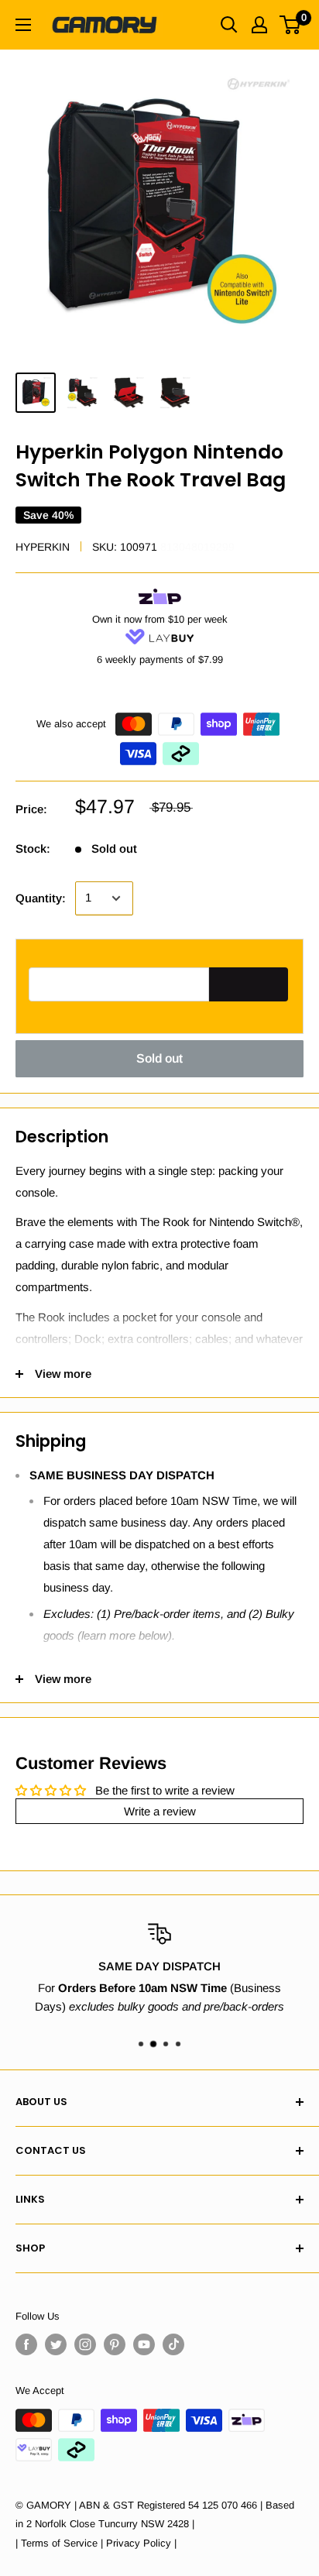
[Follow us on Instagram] (85, 2344)
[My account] (259, 25)
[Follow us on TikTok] (173, 2344)
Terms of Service (59, 2543)
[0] (291, 25)
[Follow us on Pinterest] (115, 2344)
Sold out (159, 1058)
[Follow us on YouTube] (144, 2344)
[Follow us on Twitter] (56, 2344)
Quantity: (41, 898)
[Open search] (229, 25)
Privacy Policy (139, 2543)
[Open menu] (23, 25)
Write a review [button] (160, 1811)
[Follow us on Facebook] (26, 2344)
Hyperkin (43, 547)
